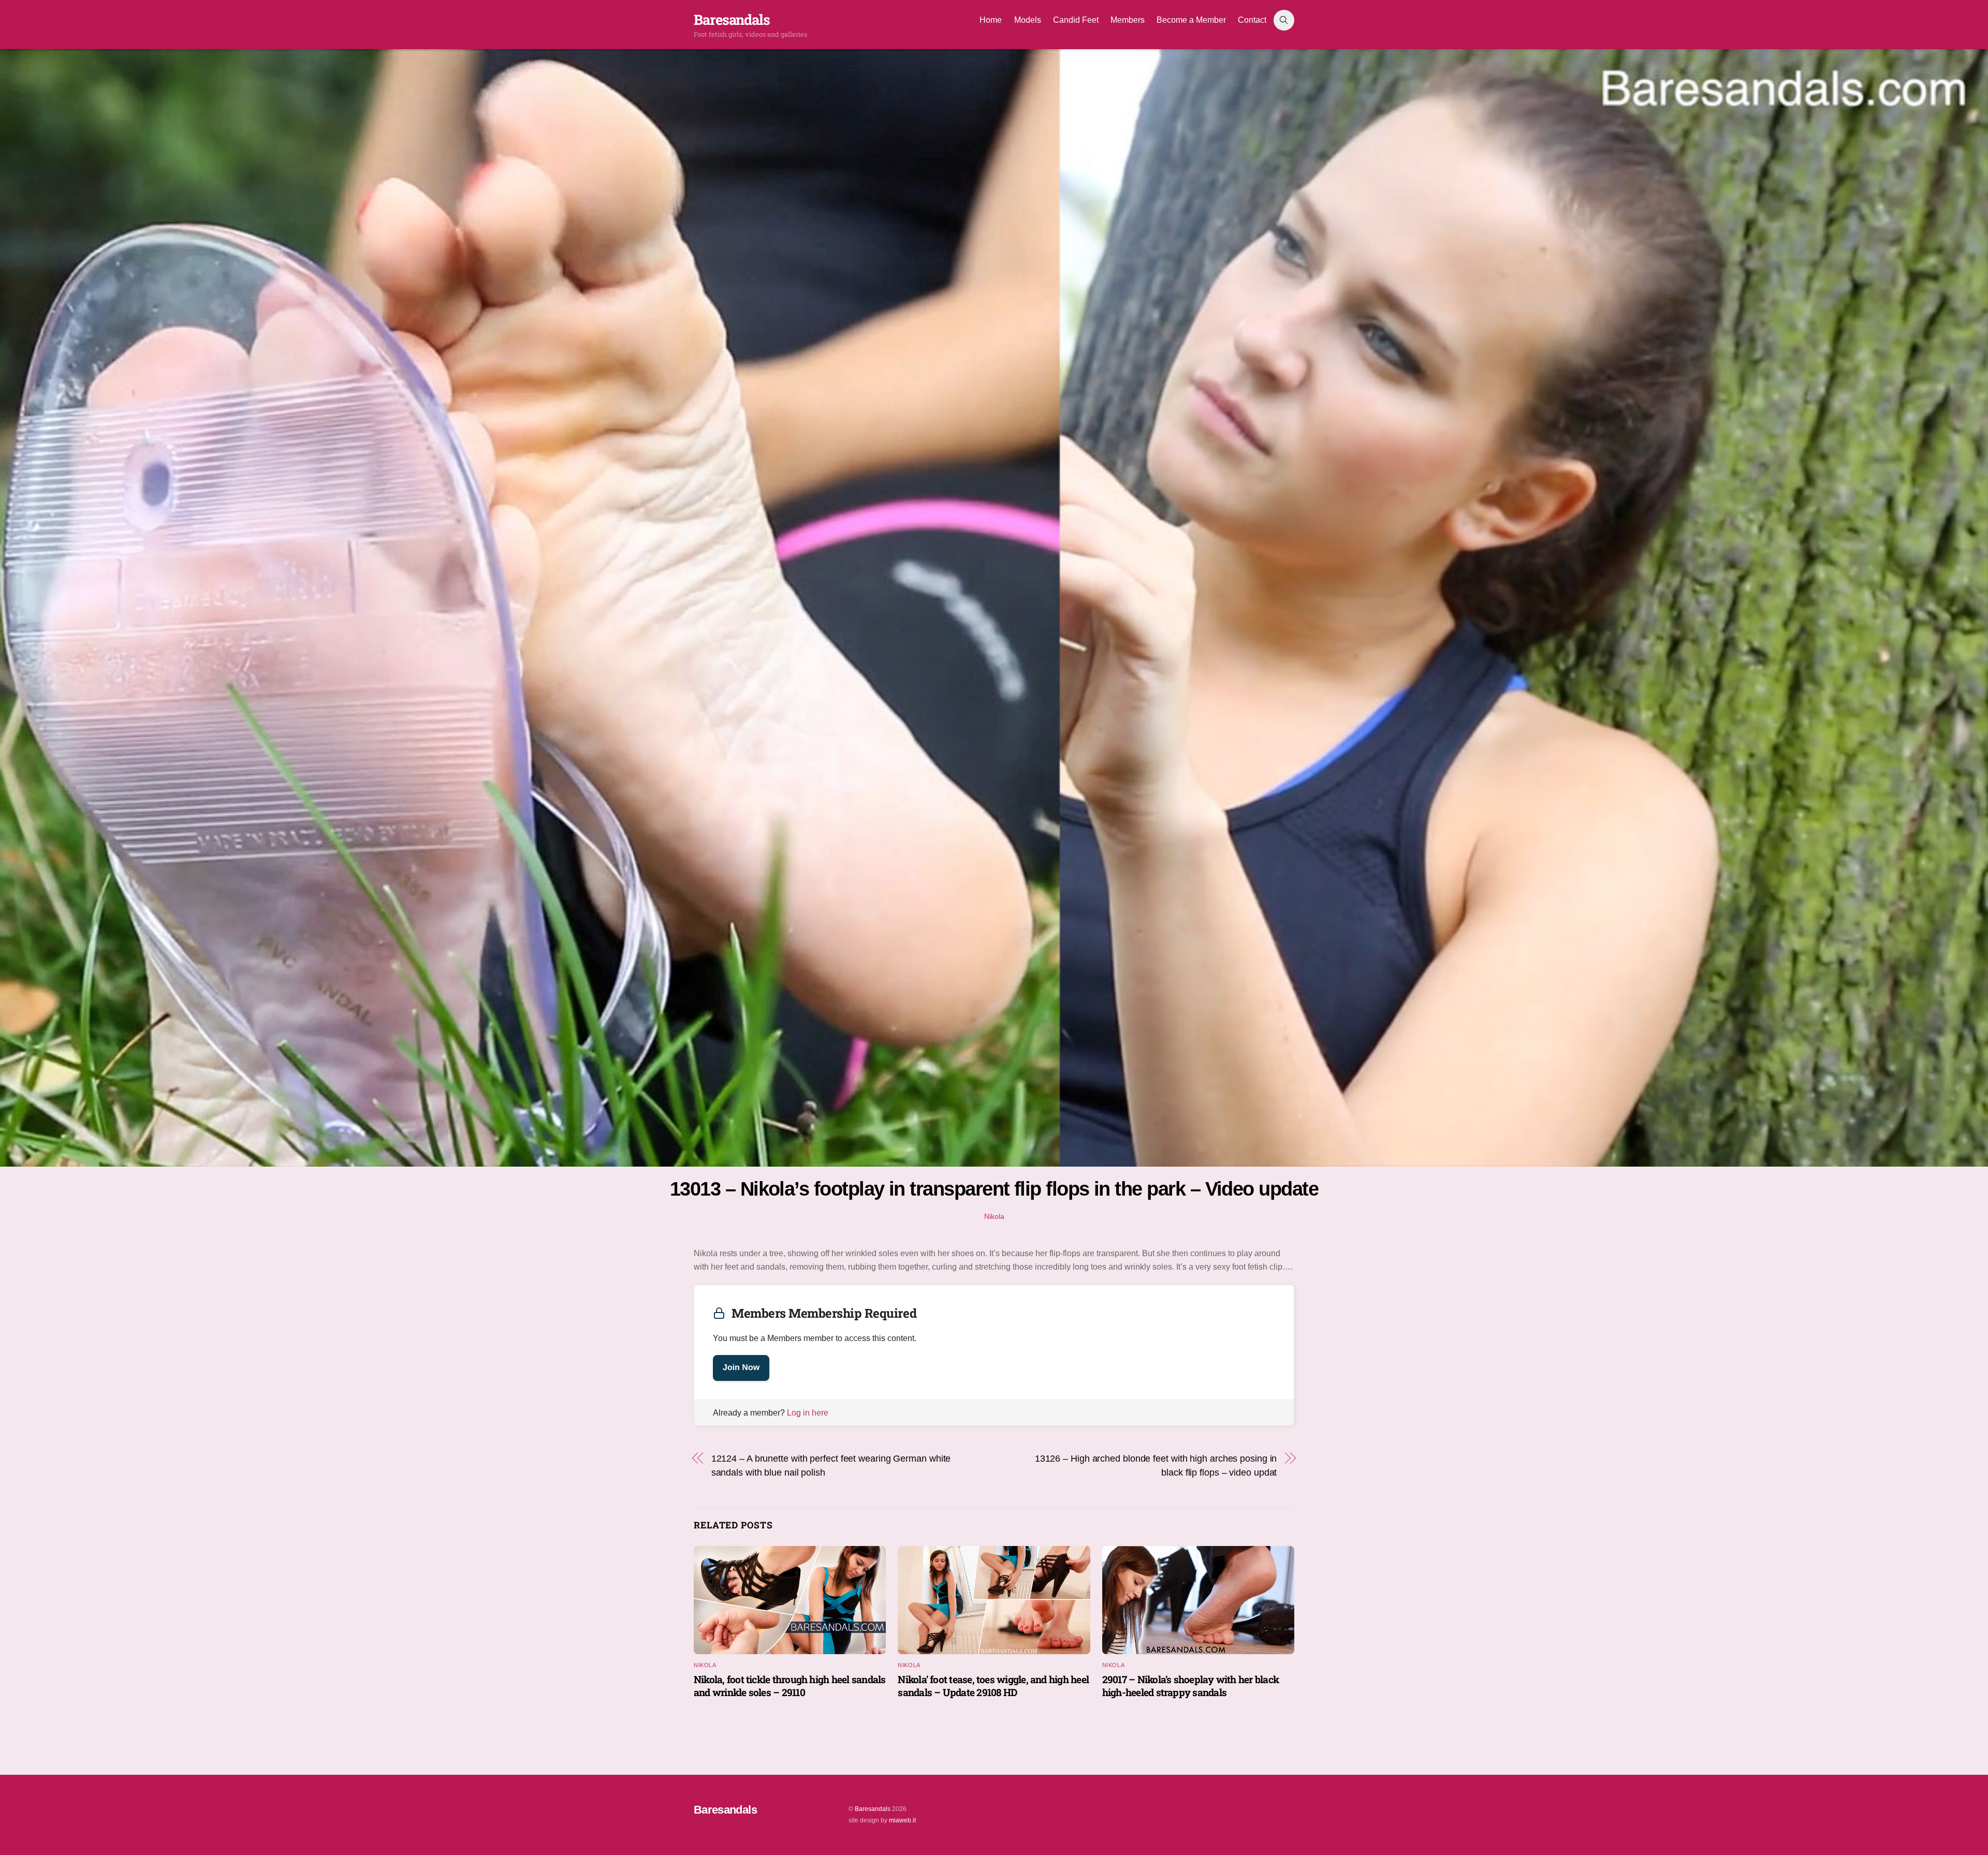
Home (991, 20)
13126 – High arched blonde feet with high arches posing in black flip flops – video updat (1156, 1465)
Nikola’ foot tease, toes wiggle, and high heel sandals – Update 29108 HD (993, 1686)
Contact (1252, 20)
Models (1028, 20)
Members (1128, 20)
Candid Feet (1076, 20)
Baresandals (873, 1809)
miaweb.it (902, 1820)
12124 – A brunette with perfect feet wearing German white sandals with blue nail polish (831, 1465)
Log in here (808, 1413)
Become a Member (1191, 20)
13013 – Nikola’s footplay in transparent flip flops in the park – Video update (994, 1189)
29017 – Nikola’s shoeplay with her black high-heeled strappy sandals (1190, 1686)
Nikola (994, 1216)
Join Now (741, 1368)
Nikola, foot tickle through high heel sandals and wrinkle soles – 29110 (790, 1686)
